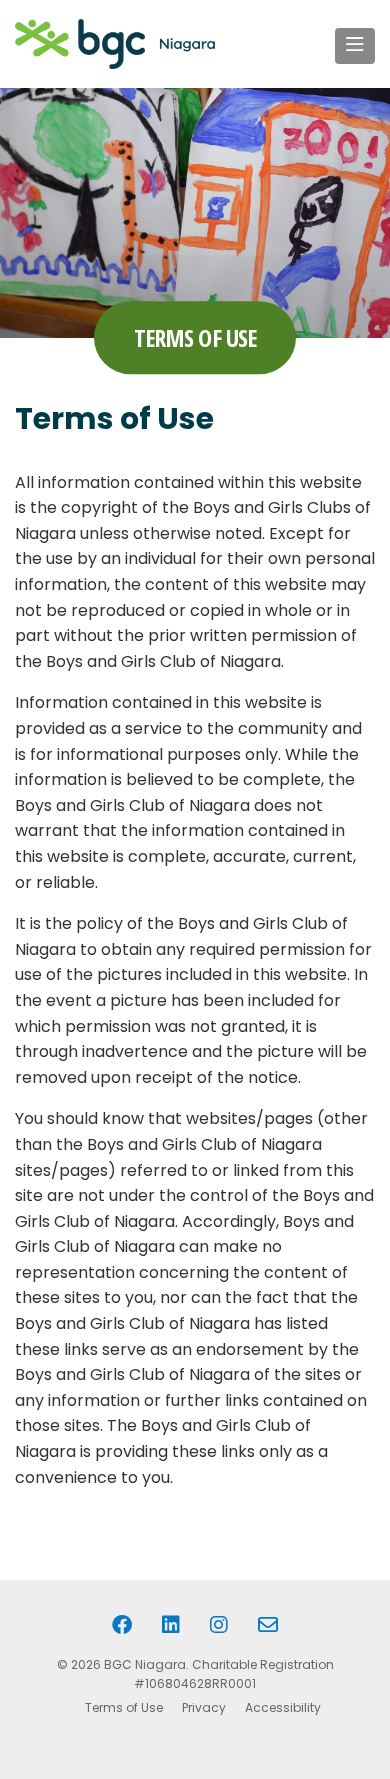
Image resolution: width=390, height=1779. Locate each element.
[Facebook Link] (122, 1625)
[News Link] (268, 1625)
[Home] (115, 44)
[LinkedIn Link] (171, 1625)
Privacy (204, 1707)
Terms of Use (124, 1707)
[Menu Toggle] (355, 46)
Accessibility (283, 1707)
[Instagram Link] (219, 1625)
